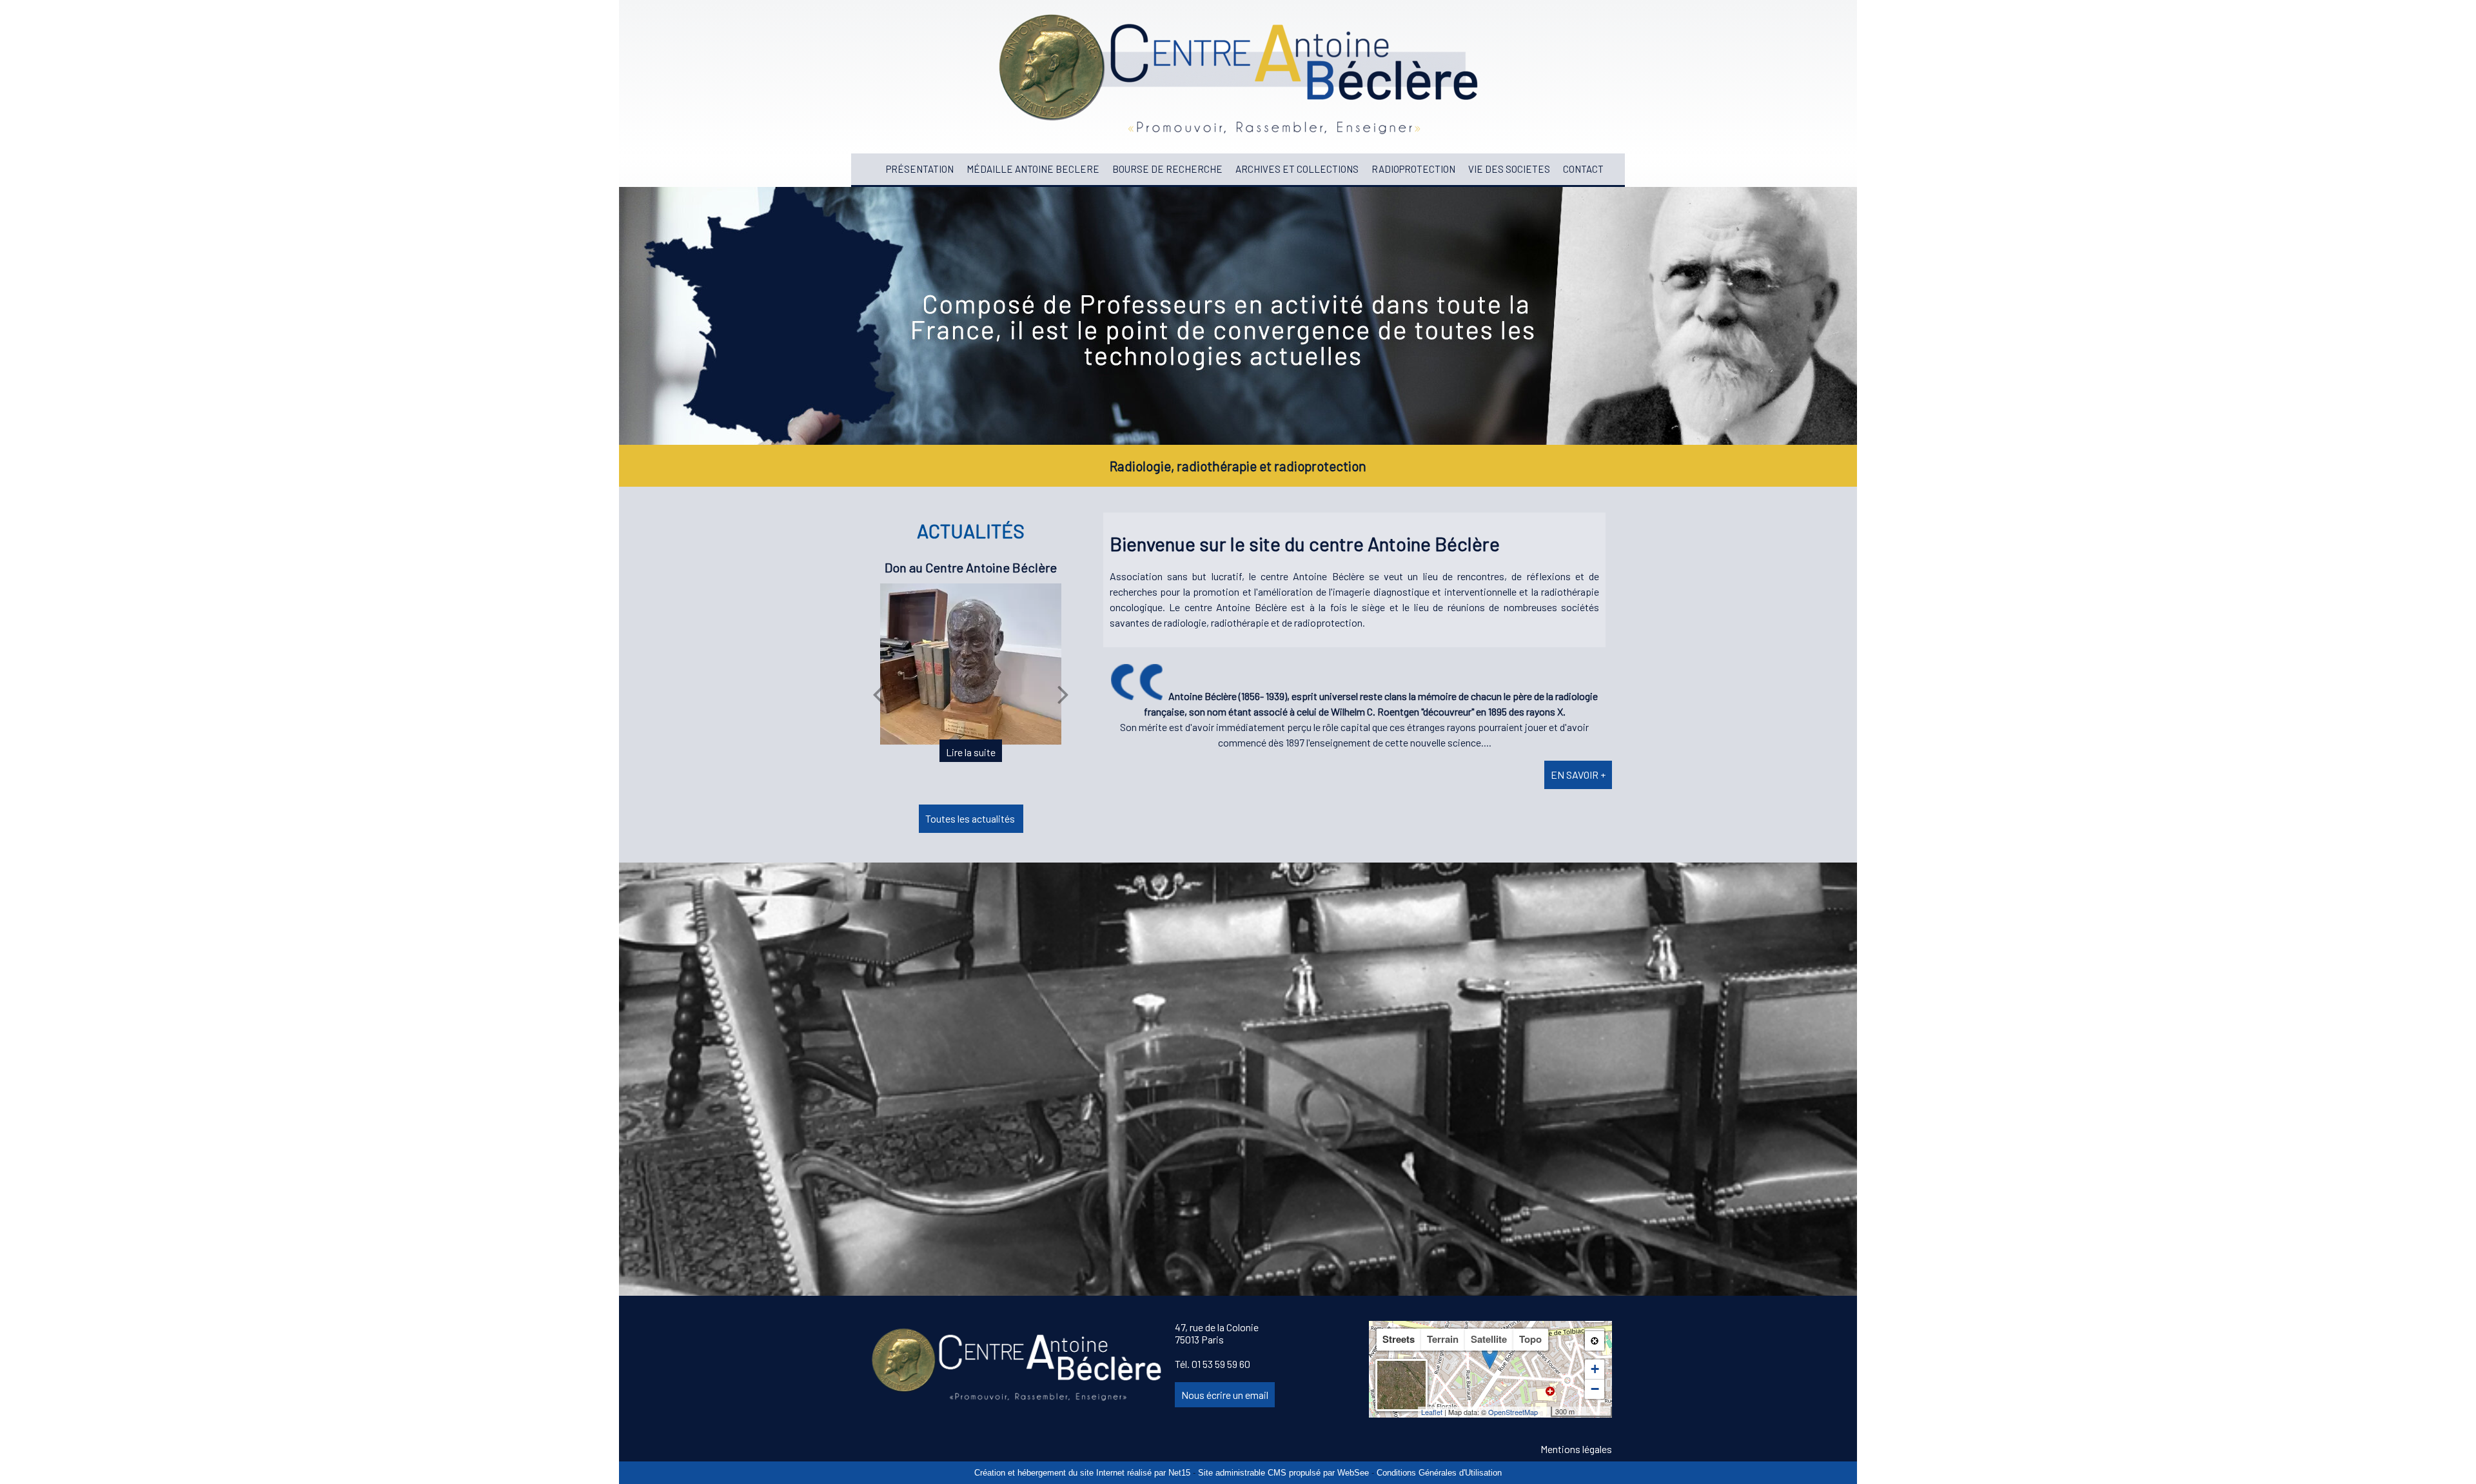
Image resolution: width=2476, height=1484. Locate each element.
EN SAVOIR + (1578, 775)
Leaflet (1432, 1412)
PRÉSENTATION (920, 169)
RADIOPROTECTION (1413, 169)
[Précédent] (878, 694)
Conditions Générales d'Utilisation (1439, 1473)
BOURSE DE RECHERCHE (1167, 169)
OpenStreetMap (1513, 1412)
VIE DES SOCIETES (1509, 169)
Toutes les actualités (971, 818)
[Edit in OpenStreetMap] (1546, 1412)
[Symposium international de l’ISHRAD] (970, 677)
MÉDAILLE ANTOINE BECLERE (1033, 169)
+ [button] (1595, 1369)
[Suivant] (1063, 694)
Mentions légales (1576, 1449)
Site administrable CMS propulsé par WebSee (1283, 1473)
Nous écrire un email (1225, 1395)
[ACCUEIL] (873, 169)
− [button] (1595, 1389)
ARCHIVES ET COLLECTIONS (1297, 169)
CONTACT (1583, 169)
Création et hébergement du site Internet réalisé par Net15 (1082, 1473)
